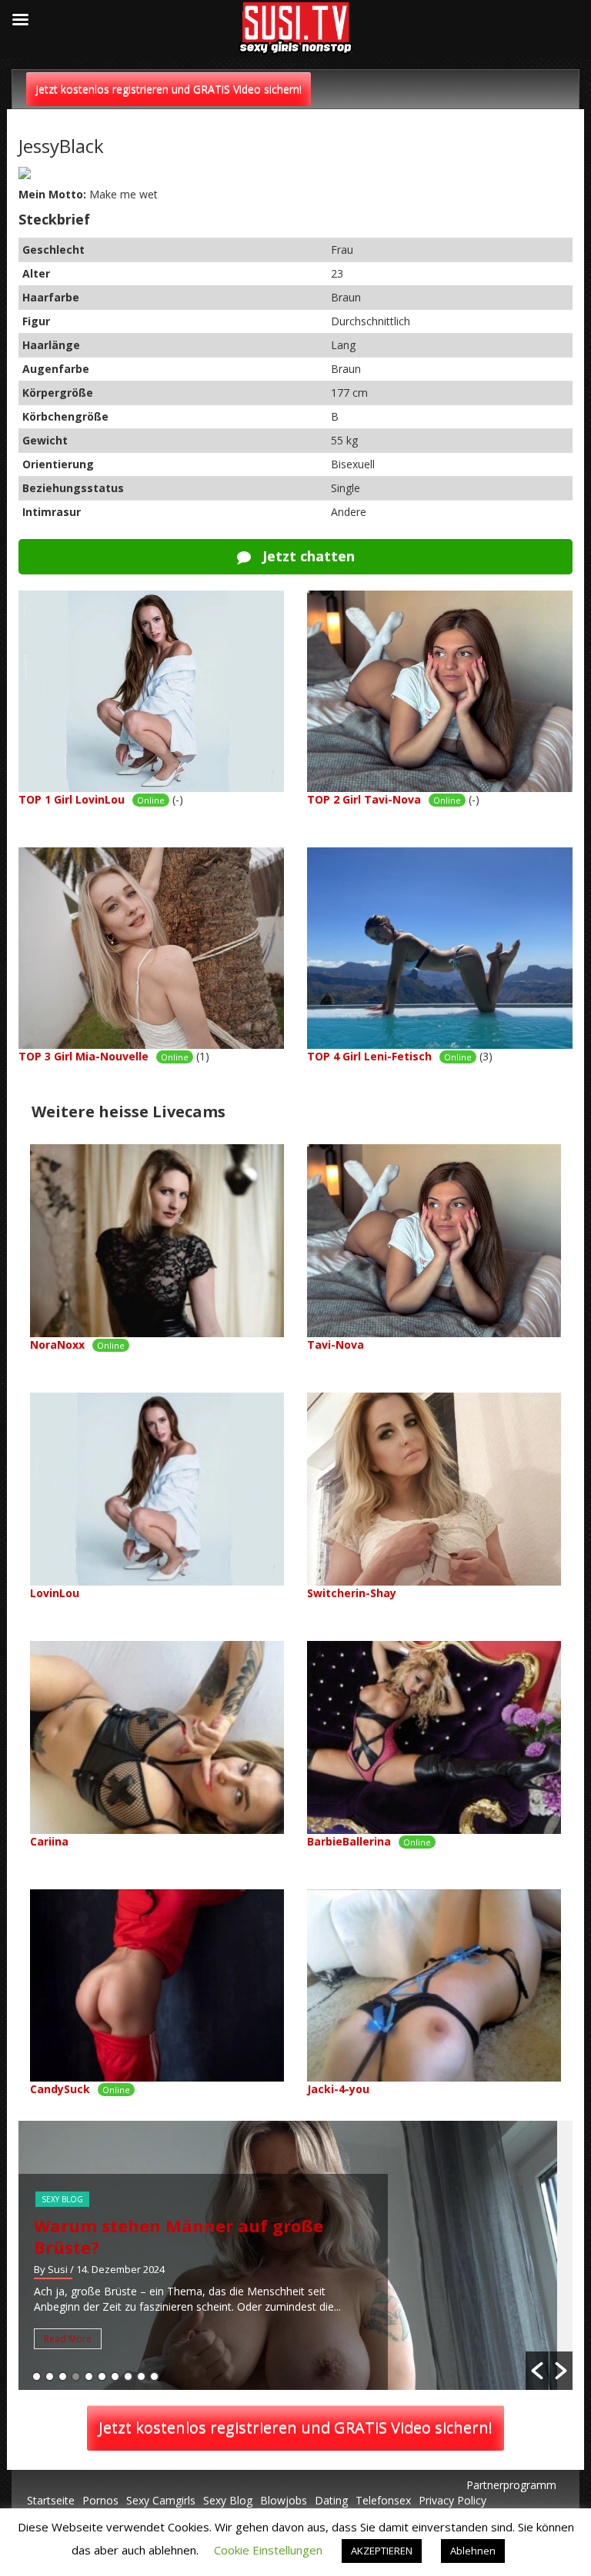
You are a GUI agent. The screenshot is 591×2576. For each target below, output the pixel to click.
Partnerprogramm (511, 2485)
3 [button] (63, 2376)
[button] (537, 2371)
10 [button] (154, 2376)
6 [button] (102, 2376)
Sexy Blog (62, 2199)
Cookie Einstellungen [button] (268, 2550)
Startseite (51, 2500)
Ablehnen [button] (473, 2551)
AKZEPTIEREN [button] (382, 2551)
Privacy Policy (452, 2500)
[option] (295, 2255)
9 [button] (141, 2376)
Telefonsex (383, 2500)
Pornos (100, 2500)
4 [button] (76, 2376)
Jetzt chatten (307, 556)
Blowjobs (284, 2500)
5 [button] (89, 2376)
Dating (331, 2500)
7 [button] (115, 2376)
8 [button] (128, 2376)
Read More (68, 2339)
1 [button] (37, 2376)
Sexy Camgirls (161, 2500)
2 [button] (50, 2376)
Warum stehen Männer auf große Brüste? (179, 2236)
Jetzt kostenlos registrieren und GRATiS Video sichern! (169, 89)
